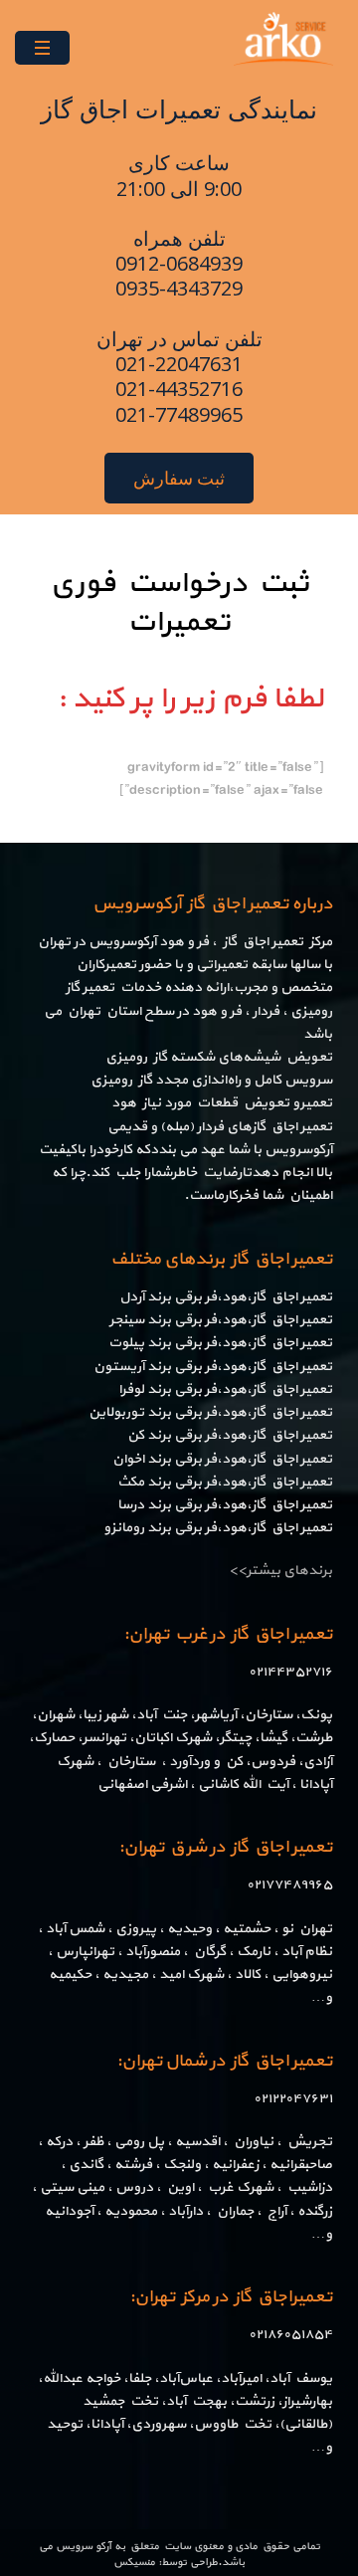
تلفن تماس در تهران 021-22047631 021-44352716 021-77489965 (179, 377)
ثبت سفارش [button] (179, 478)
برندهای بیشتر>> (280, 1571)
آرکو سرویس (84, 2547)
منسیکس (134, 2563)
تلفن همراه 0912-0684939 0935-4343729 (179, 263)
